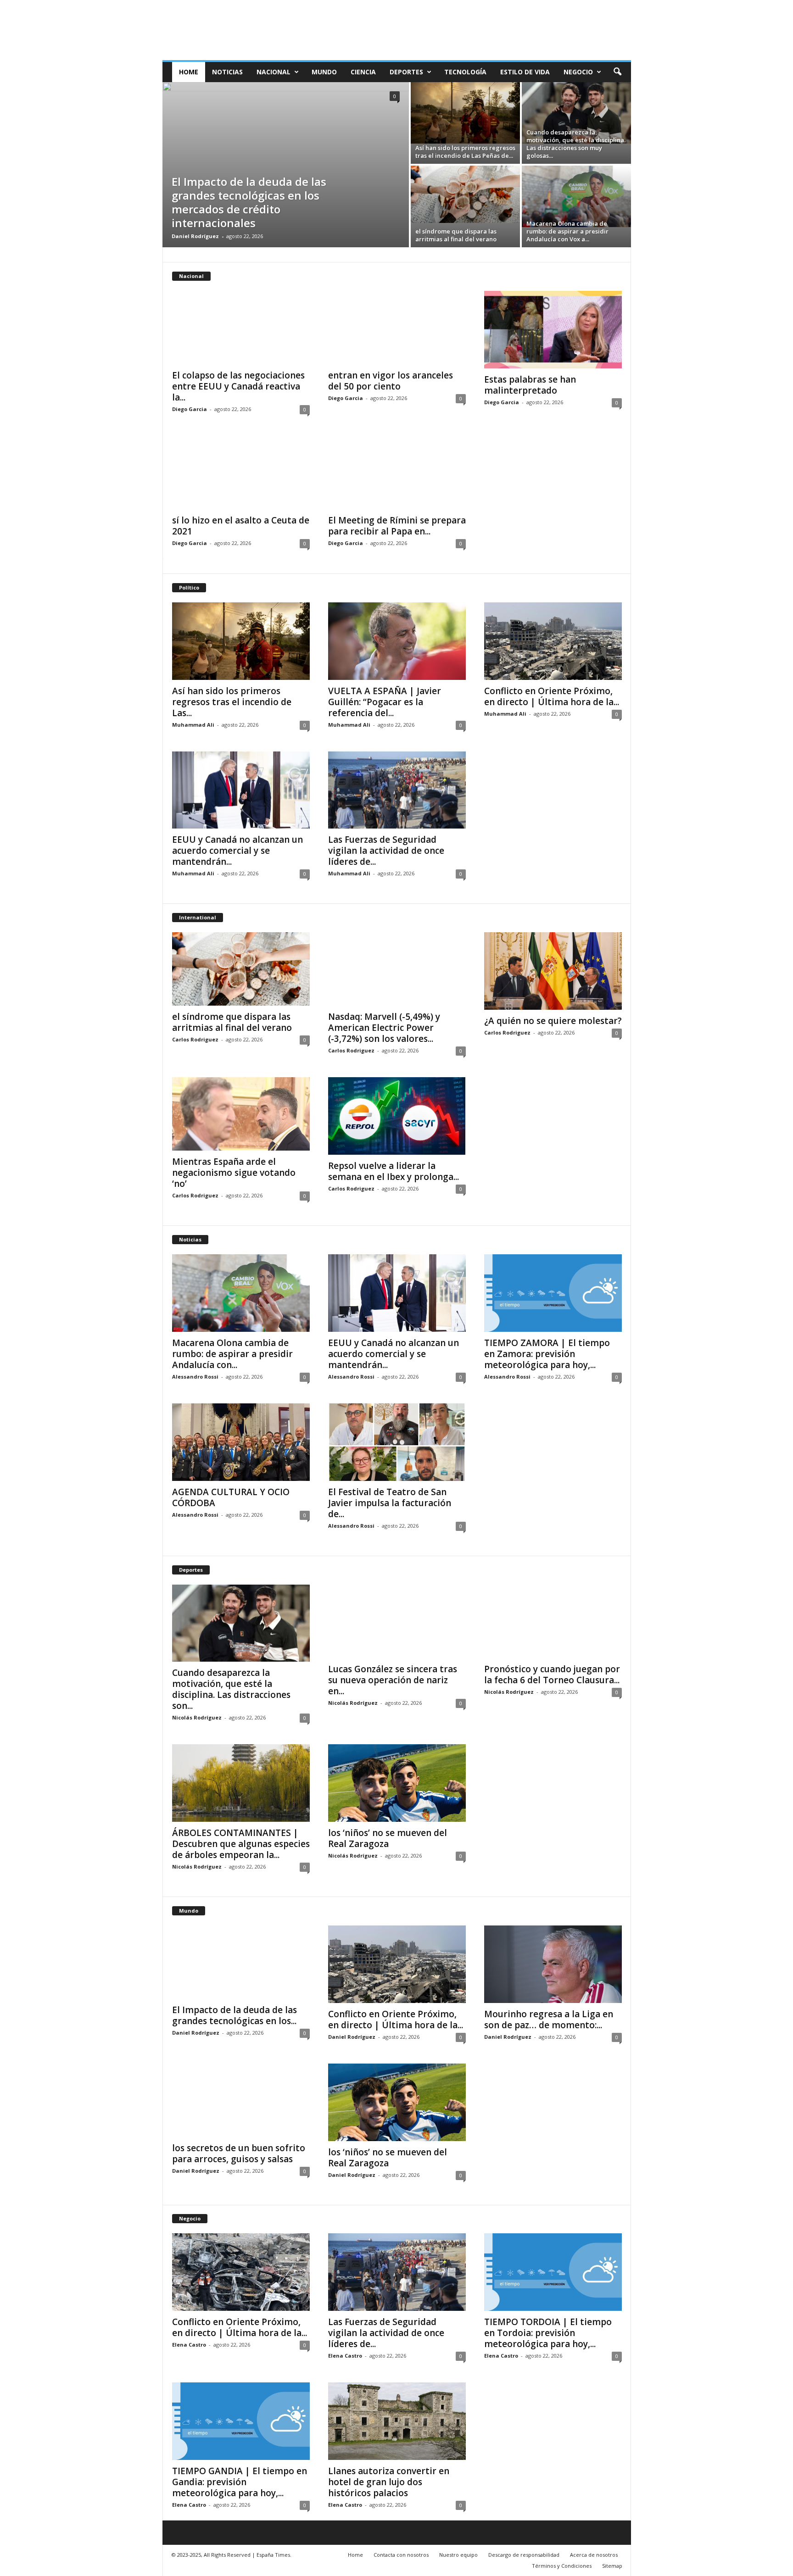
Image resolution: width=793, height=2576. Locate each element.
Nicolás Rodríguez (197, 1717)
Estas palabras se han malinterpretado (530, 385)
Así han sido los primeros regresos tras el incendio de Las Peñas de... (465, 152)
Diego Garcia (190, 409)
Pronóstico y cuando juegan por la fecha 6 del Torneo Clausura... (552, 1675)
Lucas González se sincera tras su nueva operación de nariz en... (393, 1680)
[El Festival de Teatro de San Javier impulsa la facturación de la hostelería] (397, 1442)
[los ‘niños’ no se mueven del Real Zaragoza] (397, 1783)
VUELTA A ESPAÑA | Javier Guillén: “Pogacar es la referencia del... (385, 702)
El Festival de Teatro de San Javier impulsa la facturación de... (390, 1503)
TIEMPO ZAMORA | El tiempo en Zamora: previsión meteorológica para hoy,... (547, 1354)
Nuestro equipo (458, 2555)
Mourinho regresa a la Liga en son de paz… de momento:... (549, 2020)
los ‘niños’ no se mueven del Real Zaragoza (388, 1838)
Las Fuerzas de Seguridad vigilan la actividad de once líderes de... (386, 851)
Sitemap (612, 2566)
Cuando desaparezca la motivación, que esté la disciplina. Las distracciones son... (231, 1689)
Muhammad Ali (193, 725)
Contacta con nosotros (401, 2555)
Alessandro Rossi (195, 1377)
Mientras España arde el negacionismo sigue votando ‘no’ (234, 1173)
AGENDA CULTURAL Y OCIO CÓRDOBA (231, 1497)
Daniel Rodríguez (195, 236)
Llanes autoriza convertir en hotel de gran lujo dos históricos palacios (389, 2482)
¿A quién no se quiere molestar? (553, 1021)
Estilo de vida (525, 72)
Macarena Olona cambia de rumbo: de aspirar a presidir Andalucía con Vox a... (567, 231)
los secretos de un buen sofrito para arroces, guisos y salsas (239, 2153)
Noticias (227, 72)
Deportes (406, 72)
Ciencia (363, 72)
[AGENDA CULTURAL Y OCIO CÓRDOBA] (241, 1442)
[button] (617, 72)
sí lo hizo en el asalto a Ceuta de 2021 (241, 526)
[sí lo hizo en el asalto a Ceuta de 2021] (241, 473)
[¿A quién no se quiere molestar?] (553, 971)
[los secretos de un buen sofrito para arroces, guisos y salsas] (241, 2100)
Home (189, 72)
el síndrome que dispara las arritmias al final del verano (456, 235)
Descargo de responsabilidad (524, 2555)
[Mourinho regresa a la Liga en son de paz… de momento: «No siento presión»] (553, 1964)
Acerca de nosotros (594, 2555)
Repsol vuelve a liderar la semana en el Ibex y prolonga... (394, 1171)
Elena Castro (189, 2345)
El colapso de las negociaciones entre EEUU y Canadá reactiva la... (238, 386)
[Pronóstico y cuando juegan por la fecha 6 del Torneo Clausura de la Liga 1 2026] (553, 1621)
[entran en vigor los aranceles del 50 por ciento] (397, 328)
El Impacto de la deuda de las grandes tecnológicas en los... (235, 2015)
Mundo (324, 72)
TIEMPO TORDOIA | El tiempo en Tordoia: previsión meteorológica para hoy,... (548, 2333)
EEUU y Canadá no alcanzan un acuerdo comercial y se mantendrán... (237, 851)
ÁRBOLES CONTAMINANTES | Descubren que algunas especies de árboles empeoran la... (241, 1844)
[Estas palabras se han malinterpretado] (553, 330)
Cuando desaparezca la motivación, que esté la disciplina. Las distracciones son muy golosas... (576, 144)
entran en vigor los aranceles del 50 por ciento (391, 381)
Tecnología (465, 72)
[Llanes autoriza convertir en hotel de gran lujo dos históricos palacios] (397, 2421)
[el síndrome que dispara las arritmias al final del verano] (465, 194)
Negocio (578, 72)
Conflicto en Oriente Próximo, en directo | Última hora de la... (552, 696)
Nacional (274, 72)
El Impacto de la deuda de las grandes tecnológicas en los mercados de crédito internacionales (249, 202)
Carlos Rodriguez (195, 1039)
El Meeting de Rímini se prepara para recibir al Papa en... (397, 526)
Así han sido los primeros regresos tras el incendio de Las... (232, 702)
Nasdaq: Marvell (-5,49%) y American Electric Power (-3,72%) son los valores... (384, 1028)
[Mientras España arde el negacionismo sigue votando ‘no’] (241, 1114)
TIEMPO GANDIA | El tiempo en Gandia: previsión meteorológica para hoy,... (240, 2482)
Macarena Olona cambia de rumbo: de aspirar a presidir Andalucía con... (232, 1354)
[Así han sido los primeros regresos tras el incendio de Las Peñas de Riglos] (465, 113)
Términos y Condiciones (562, 2566)
